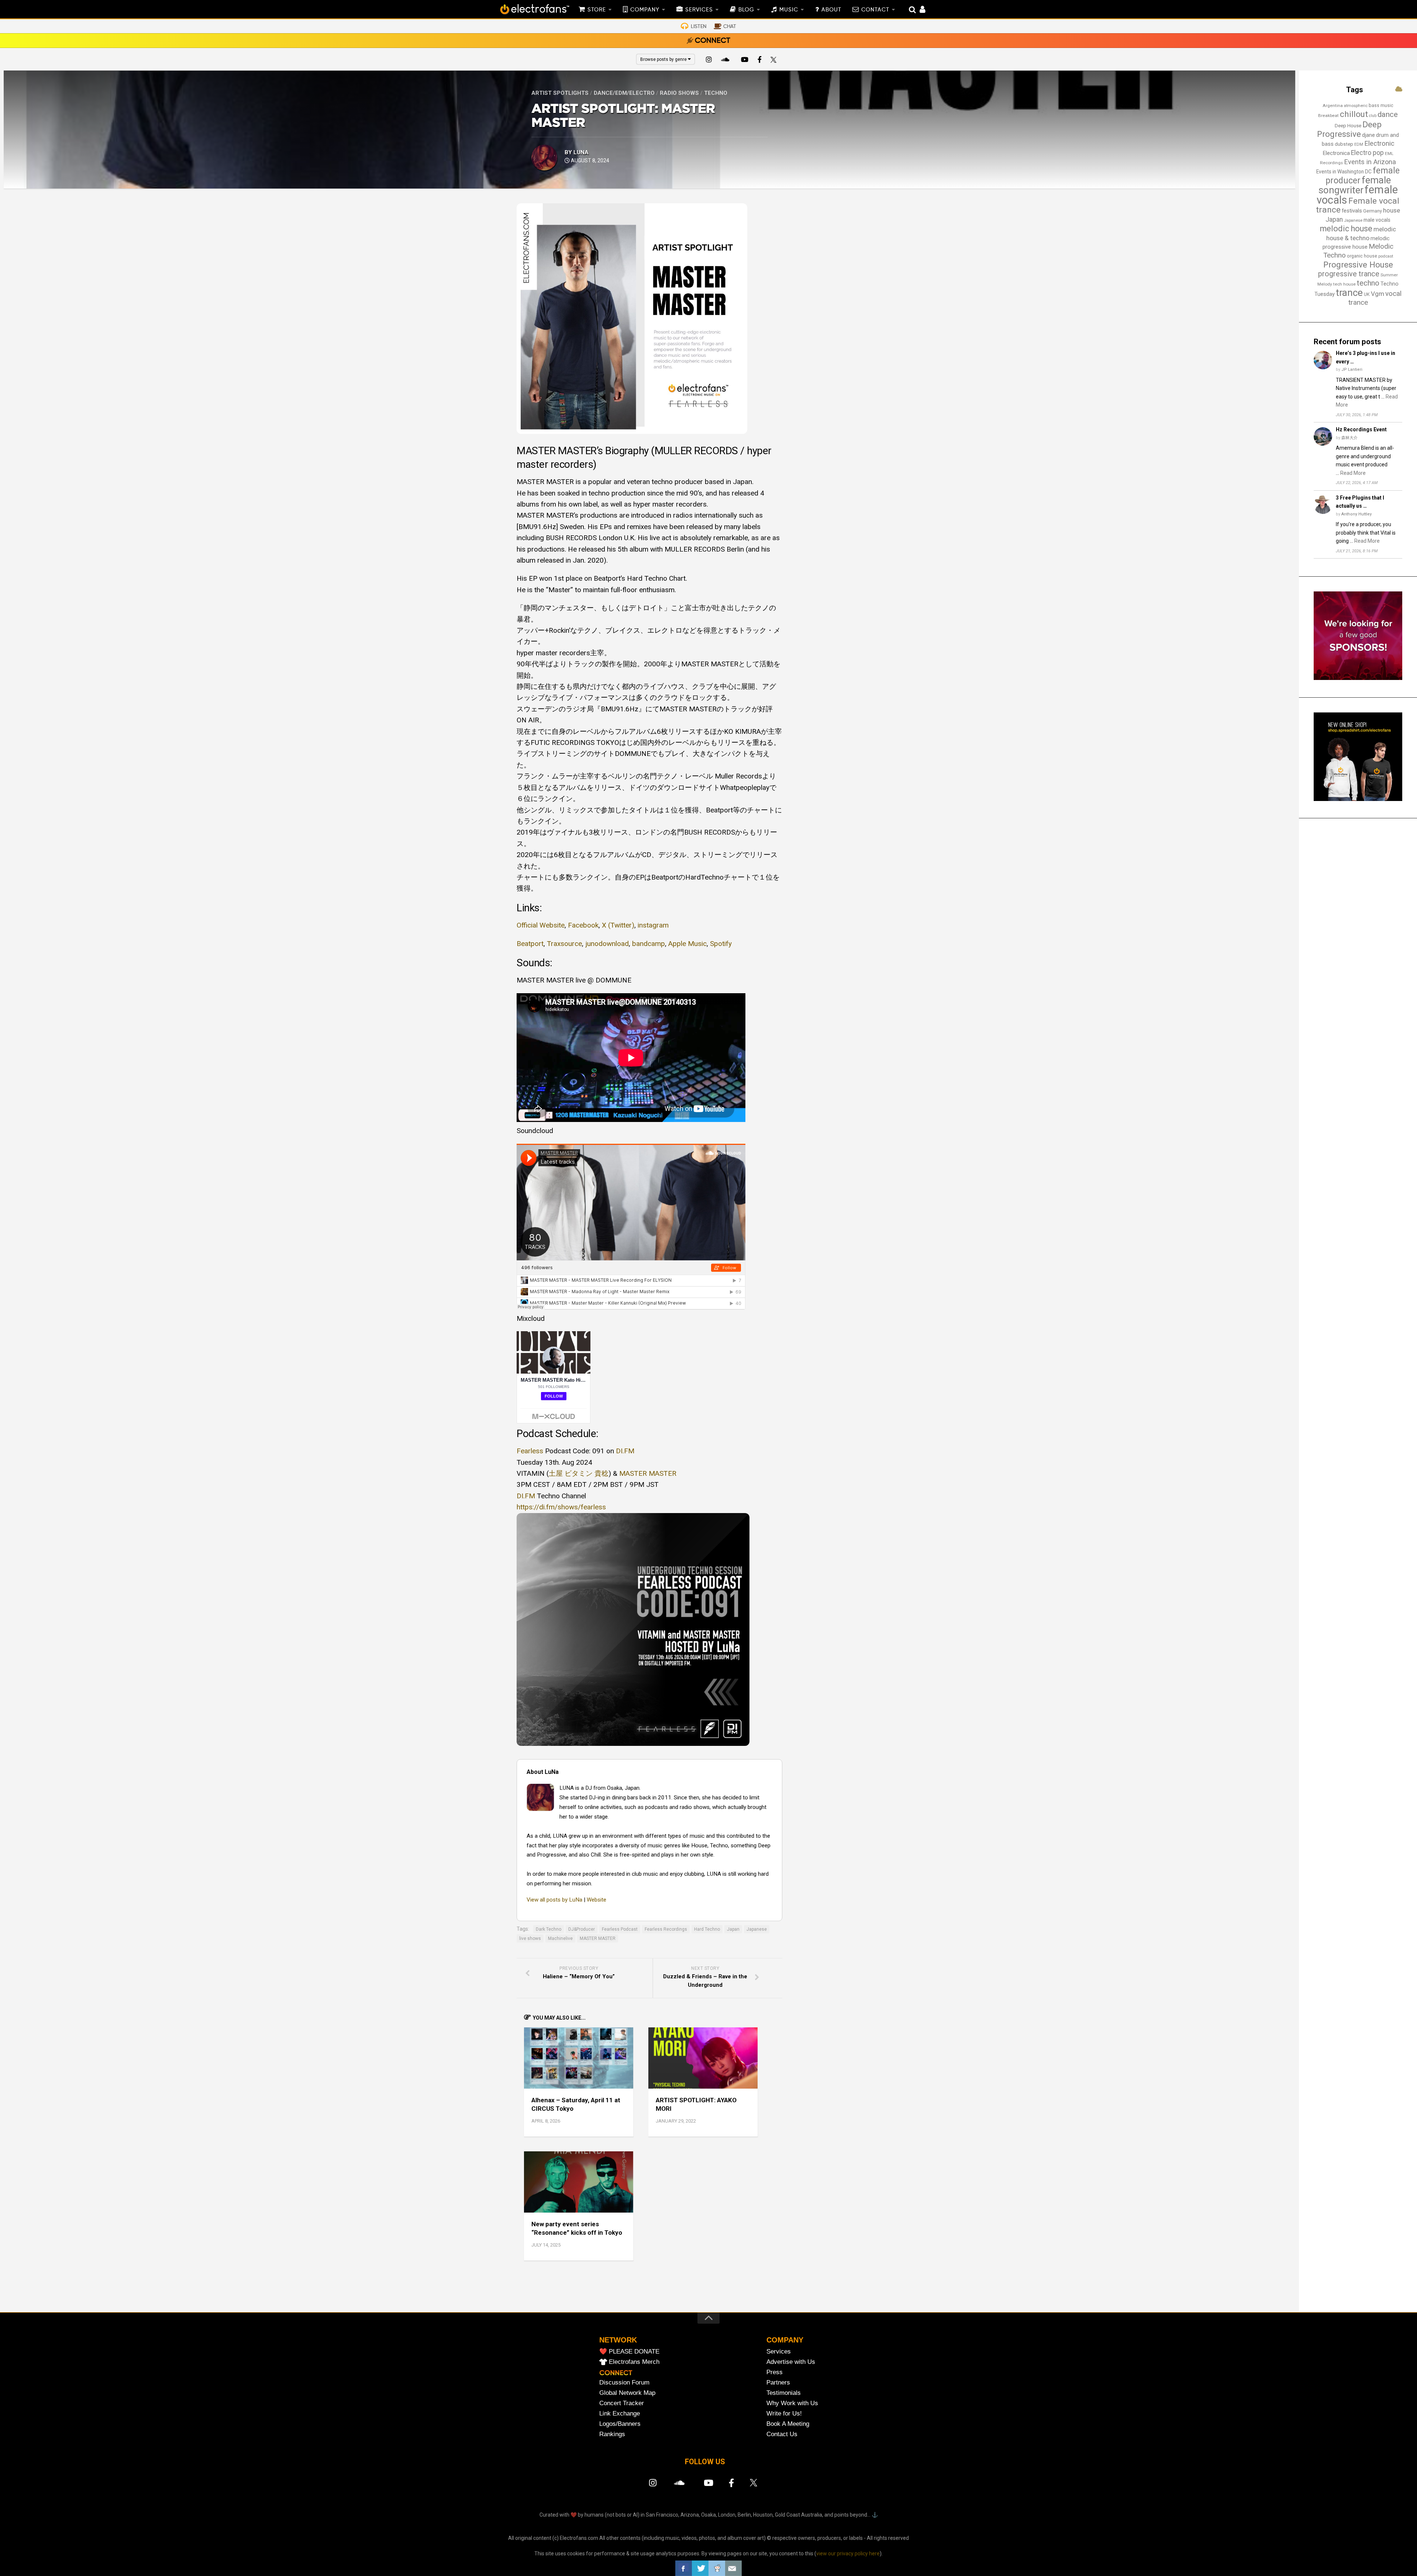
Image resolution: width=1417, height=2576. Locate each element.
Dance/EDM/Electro (624, 93)
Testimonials (784, 2393)
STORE (597, 10)
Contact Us (782, 2434)
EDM (1359, 144)
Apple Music (687, 944)
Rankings (612, 2434)
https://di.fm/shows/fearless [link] (561, 1507)
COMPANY (645, 10)
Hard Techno (707, 1929)
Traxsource (564, 944)
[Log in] (919, 10)
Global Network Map (627, 2393)
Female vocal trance (1358, 206)
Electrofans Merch (634, 2362)
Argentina (1333, 106)
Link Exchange (620, 2413)
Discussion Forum (624, 2382)
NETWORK (618, 2340)
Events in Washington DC (1344, 172)
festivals (1352, 211)
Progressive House (1358, 265)
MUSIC (789, 10)
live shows (530, 1938)
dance (1388, 114)
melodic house (1346, 229)
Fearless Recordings (666, 1929)
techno (1368, 283)
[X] (775, 61)
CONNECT (713, 41)
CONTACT (875, 10)
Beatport (530, 944)
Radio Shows (679, 93)
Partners (778, 2382)
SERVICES (699, 10)
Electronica (1336, 153)
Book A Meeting (788, 2424)
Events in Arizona (1370, 162)
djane (1368, 135)
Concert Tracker (622, 2403)
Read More (1353, 473)
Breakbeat (1328, 115)
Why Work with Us (792, 2403)
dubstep (1344, 144)
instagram (653, 925)
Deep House (1348, 126)
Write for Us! (784, 2413)
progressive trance (1349, 274)
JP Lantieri (1352, 370)
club (1373, 116)
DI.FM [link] (526, 1496)
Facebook (583, 925)
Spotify (721, 944)
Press (775, 2372)
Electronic (1379, 144)
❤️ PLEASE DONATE (629, 2351)
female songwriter (1355, 185)
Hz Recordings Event (1361, 429)
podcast (1386, 256)
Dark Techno (549, 1929)
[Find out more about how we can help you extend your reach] (1358, 678)
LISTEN (699, 27)
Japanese (757, 1929)
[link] (530, 1451)
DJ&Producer (582, 1929)
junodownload (607, 944)
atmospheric (1356, 106)
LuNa (581, 152)
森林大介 (1349, 438)
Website (597, 1900)
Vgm (1378, 294)
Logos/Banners (620, 2424)
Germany (1373, 211)
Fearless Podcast (620, 1929)
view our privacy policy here (848, 2553)
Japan (733, 1929)
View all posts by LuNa (554, 1900)
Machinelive (560, 1938)
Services (779, 2351)
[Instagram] (709, 61)
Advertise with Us (791, 2362)
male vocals (1377, 220)
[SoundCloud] (727, 61)
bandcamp (649, 944)
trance (1349, 293)
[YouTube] (744, 61)
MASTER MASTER (598, 1938)
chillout (1354, 114)
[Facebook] (760, 61)
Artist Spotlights (560, 93)
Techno (716, 93)
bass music (1381, 105)
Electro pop (1367, 153)
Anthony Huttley (1356, 514)
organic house (1362, 256)
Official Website (541, 925)
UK (1367, 294)
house (1392, 210)
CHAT (730, 27)
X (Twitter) (618, 925)
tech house (1344, 284)
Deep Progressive (1349, 129)
